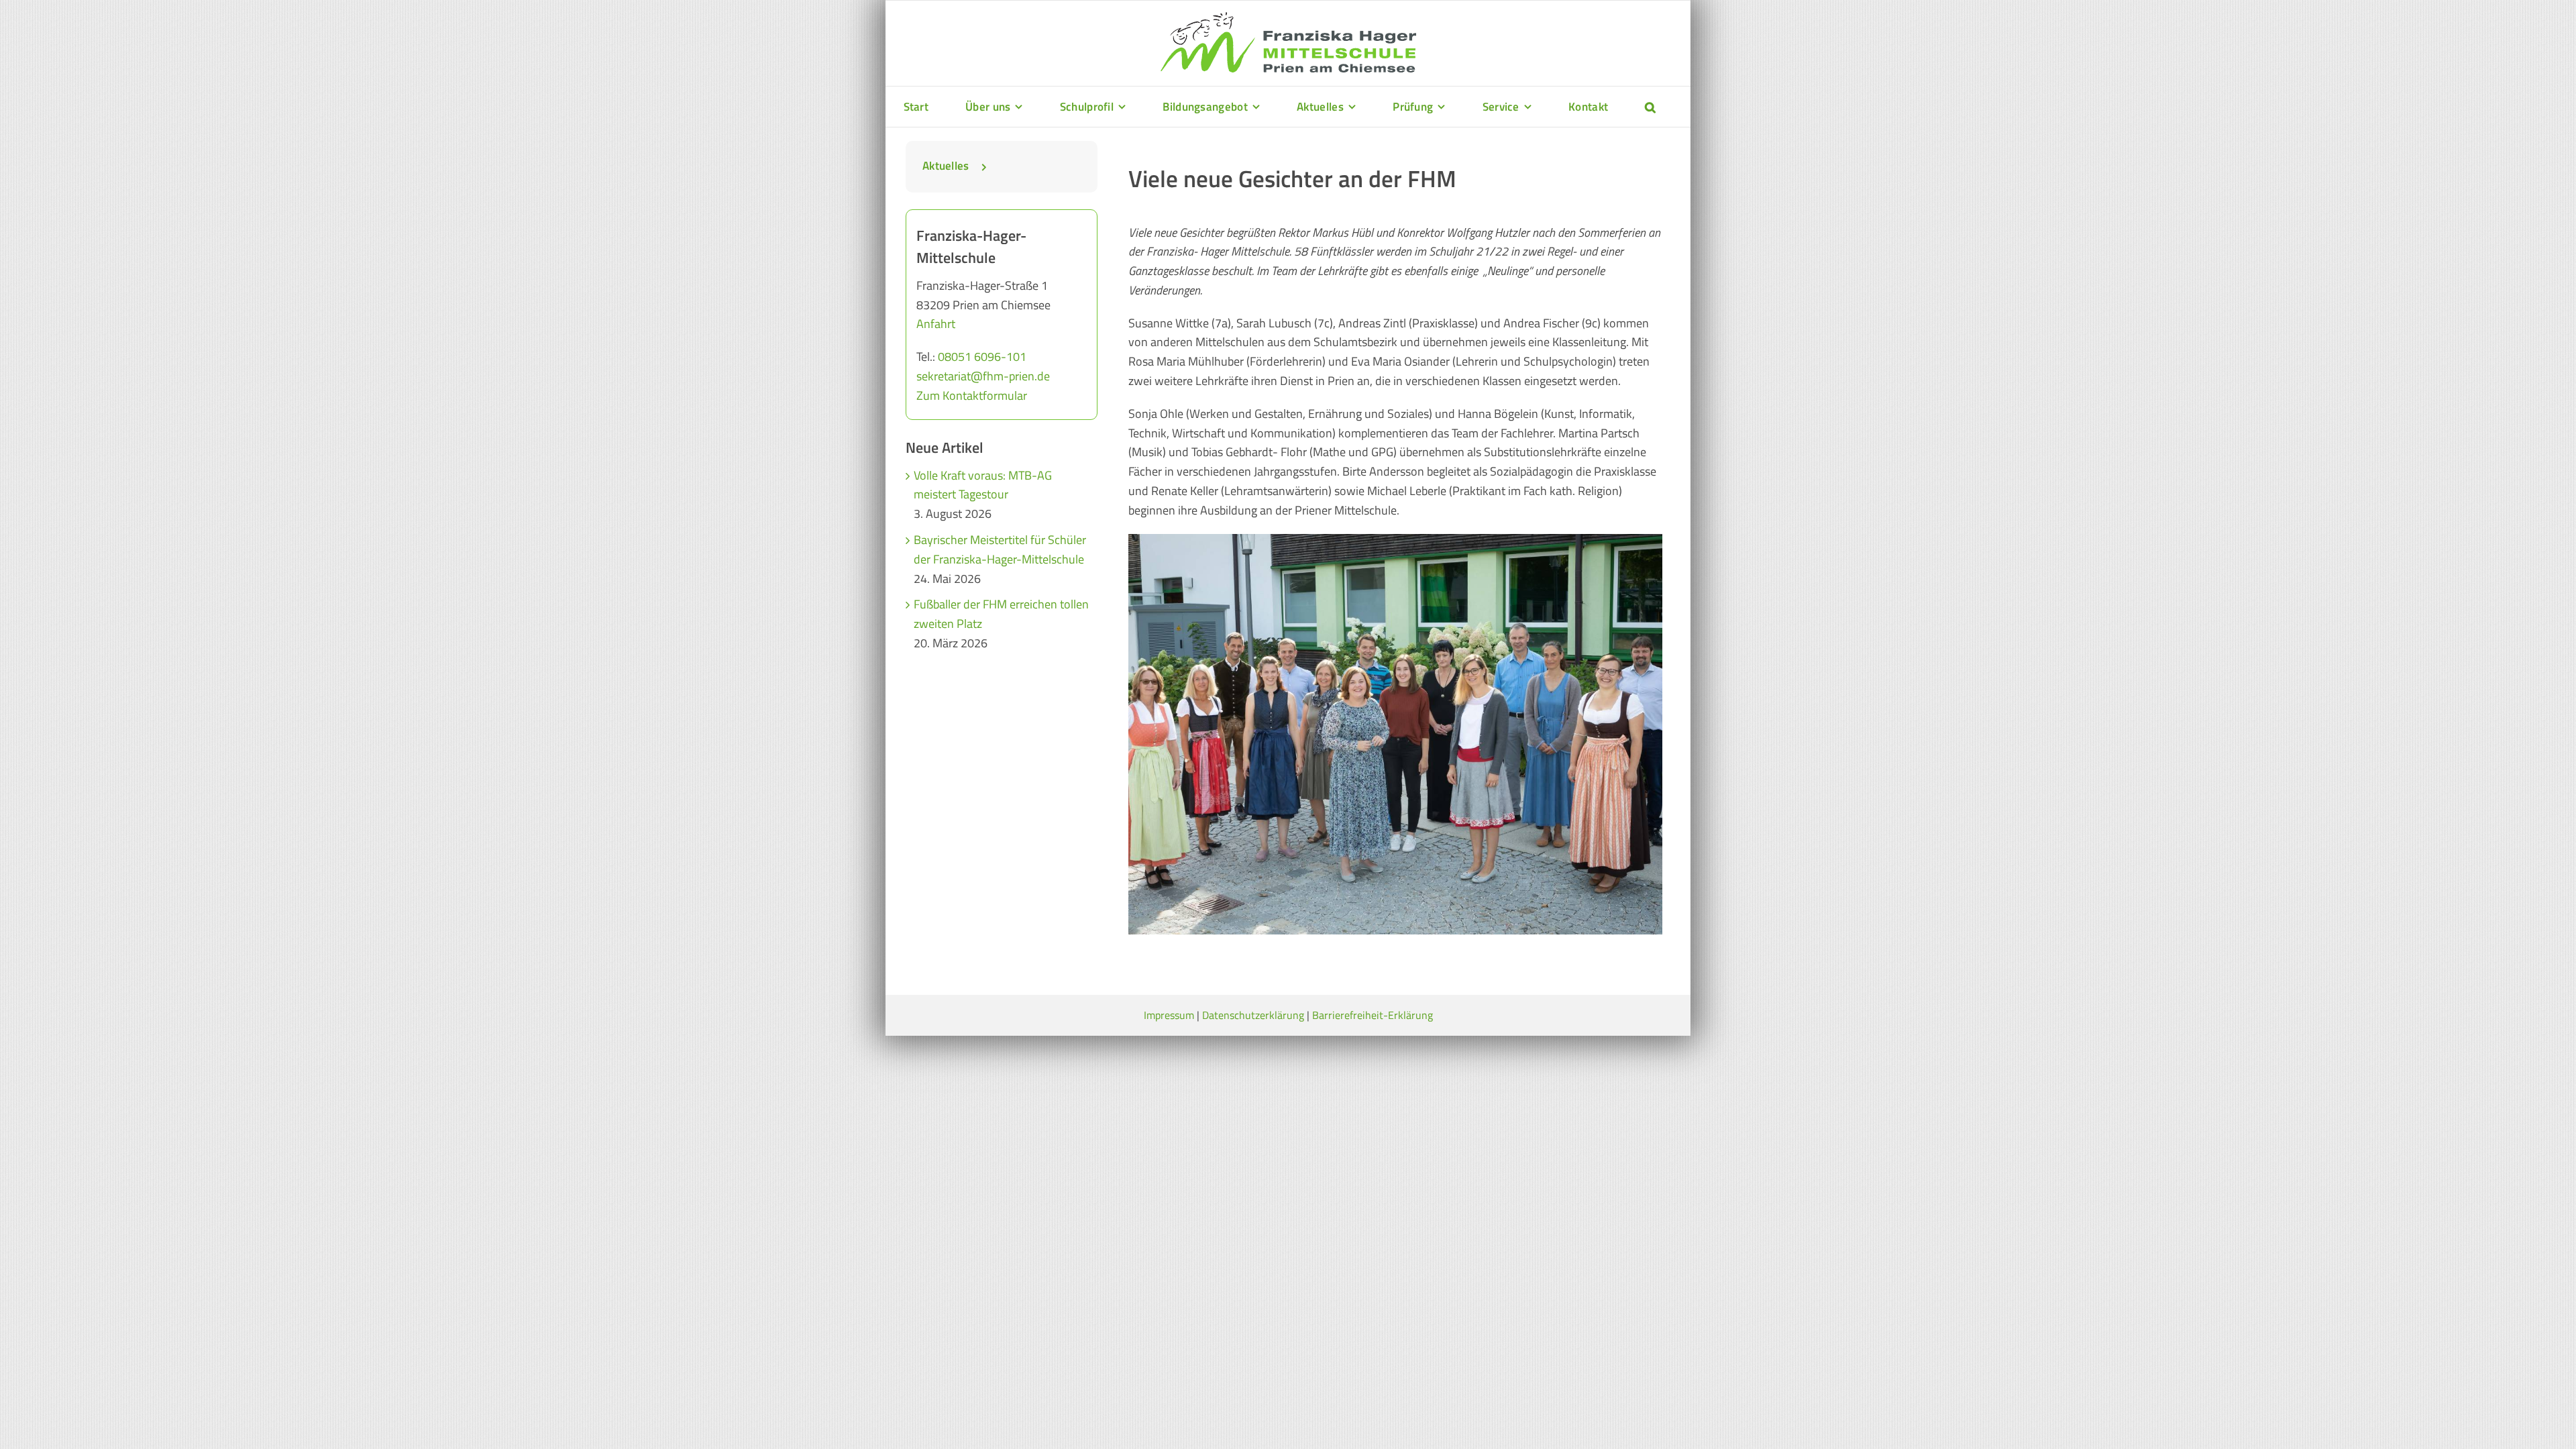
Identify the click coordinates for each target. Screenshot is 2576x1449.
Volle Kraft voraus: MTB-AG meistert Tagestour (983, 485)
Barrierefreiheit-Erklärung (1373, 1015)
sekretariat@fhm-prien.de (983, 376)
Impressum (1169, 1015)
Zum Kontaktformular (972, 395)
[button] (1650, 107)
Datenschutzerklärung (1253, 1015)
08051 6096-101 (982, 357)
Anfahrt (936, 324)
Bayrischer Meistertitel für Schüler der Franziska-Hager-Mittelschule (1000, 549)
